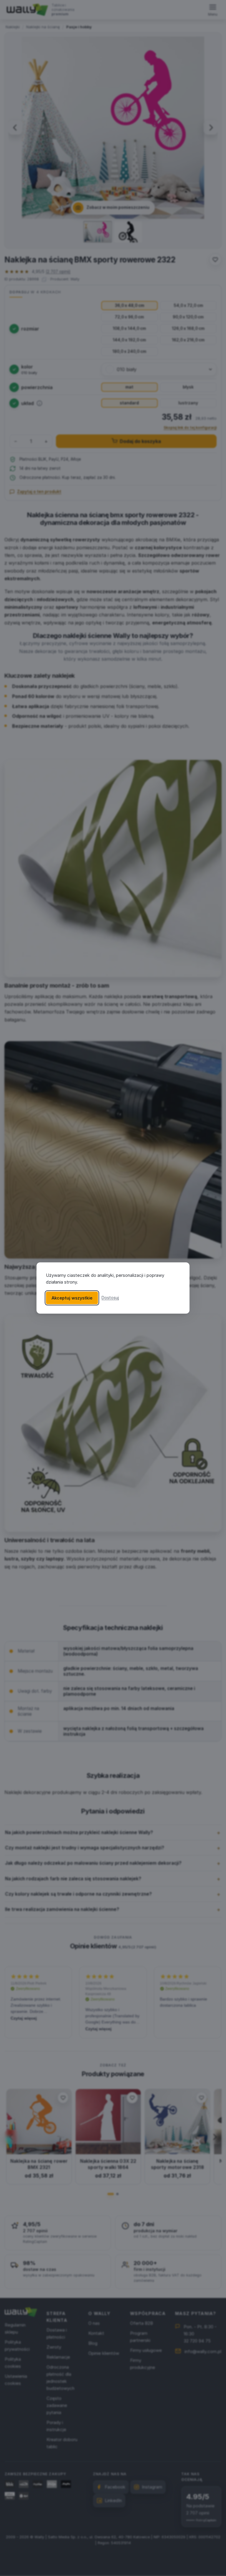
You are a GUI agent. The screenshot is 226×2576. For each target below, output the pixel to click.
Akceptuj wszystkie (72, 1298)
